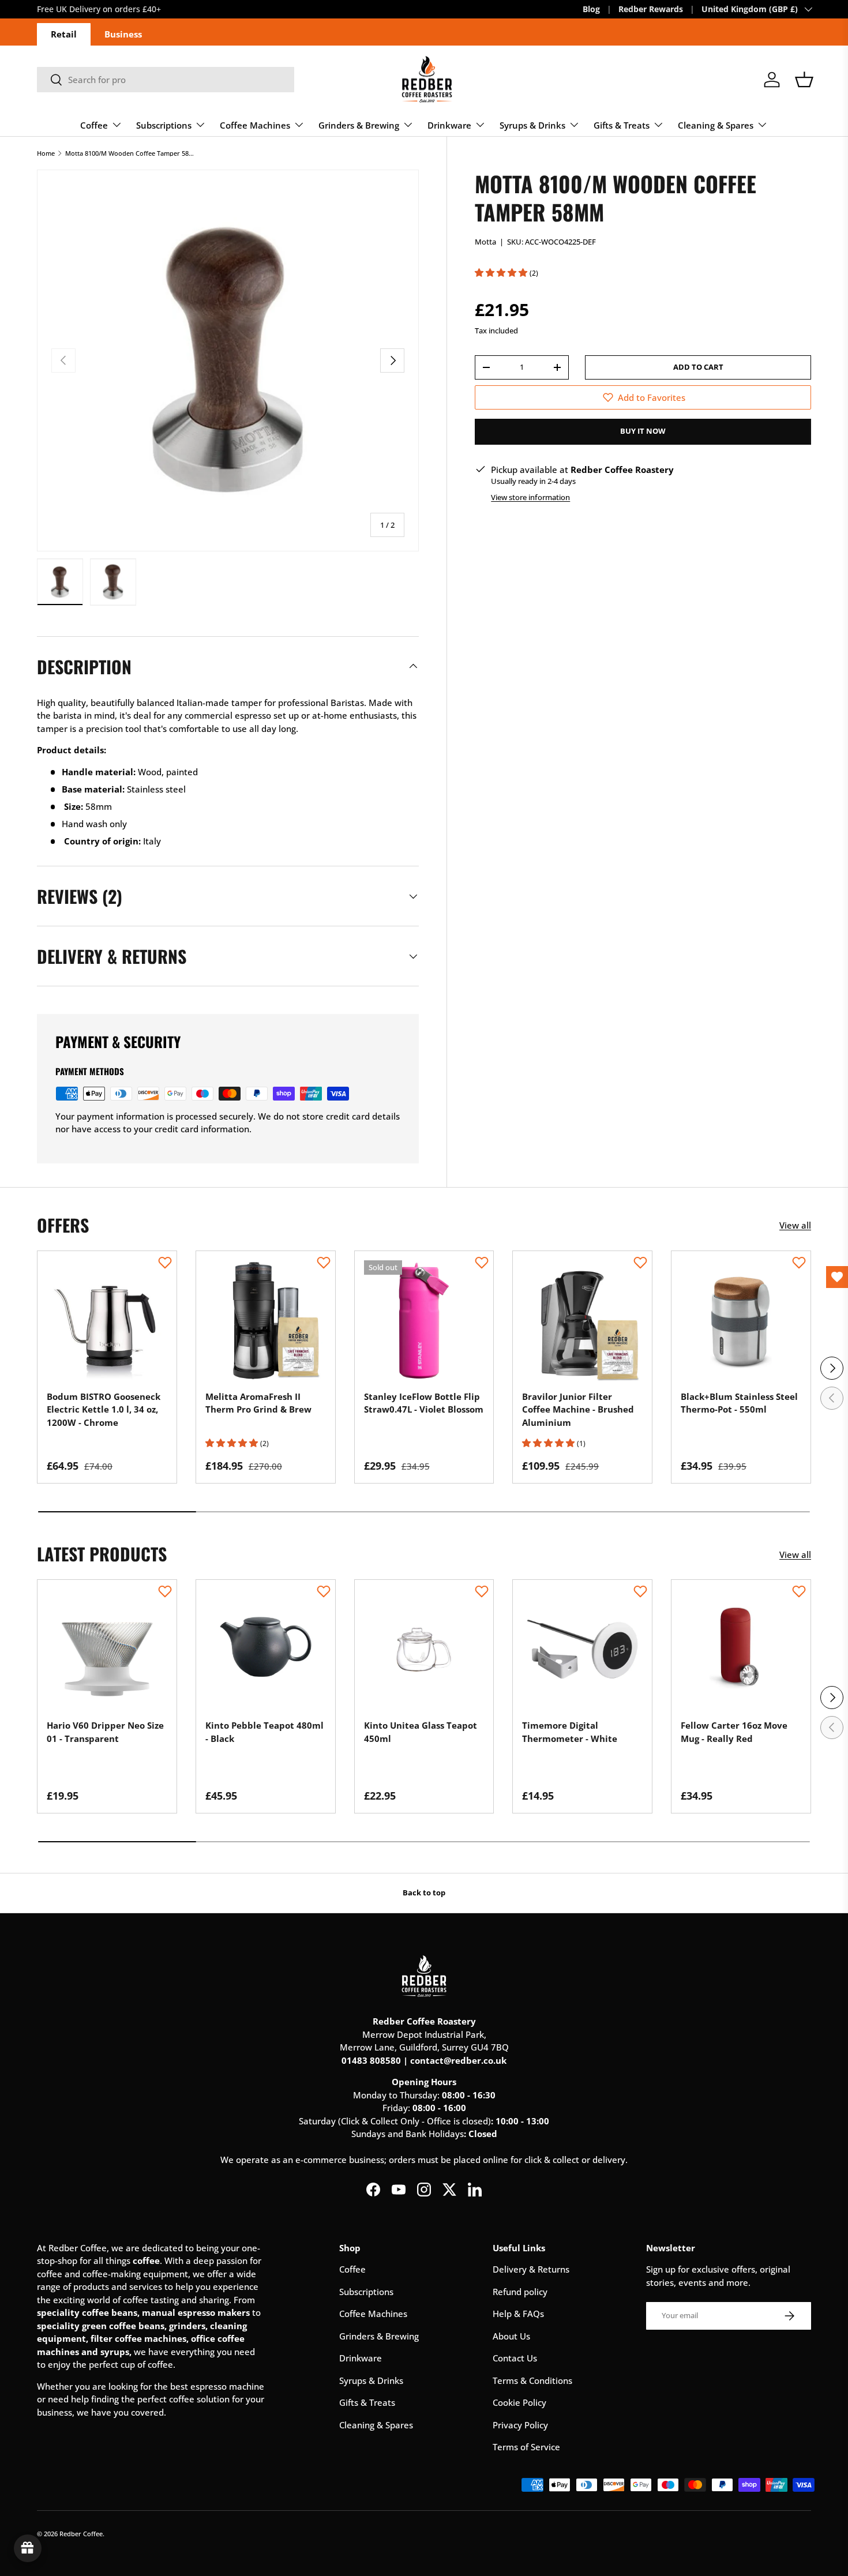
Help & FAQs (518, 2314)
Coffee (94, 125)
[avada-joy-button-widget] (28, 2548)
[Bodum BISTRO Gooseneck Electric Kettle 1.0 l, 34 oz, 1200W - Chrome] (107, 1321)
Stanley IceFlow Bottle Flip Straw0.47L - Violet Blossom (424, 1403)
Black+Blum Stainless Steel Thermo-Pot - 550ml (739, 1403)
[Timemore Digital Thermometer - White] (582, 1649)
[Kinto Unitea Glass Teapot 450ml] (424, 1649)
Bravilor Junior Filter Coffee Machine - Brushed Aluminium (578, 1409)
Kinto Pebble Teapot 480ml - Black (264, 1732)
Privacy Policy (520, 2425)
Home (46, 153)
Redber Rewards (651, 9)
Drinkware (449, 125)
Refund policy (520, 2292)
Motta (485, 242)
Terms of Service (526, 2447)
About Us (511, 2336)
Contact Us (515, 2358)
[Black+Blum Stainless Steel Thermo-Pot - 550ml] (741, 1321)
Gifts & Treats (622, 125)
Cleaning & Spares (716, 125)
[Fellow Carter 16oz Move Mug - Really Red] (741, 1649)
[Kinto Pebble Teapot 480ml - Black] (266, 1649)
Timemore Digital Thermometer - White (570, 1732)
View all (795, 1225)
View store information (530, 497)
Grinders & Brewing (359, 125)
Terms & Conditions (532, 2380)
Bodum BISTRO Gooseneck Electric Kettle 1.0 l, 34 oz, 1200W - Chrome (104, 1409)
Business (123, 34)
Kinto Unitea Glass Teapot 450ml (421, 1732)
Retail (64, 34)
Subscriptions (164, 125)
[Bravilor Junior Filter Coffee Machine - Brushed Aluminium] (582, 1321)
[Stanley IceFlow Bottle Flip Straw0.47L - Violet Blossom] (424, 1321)
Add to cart (698, 367)
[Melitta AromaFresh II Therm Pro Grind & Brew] (266, 1321)
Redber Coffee (81, 2534)
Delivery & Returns (531, 2269)
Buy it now (643, 431)
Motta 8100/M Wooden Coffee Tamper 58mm (130, 153)
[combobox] (166, 80)
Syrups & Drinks (532, 125)
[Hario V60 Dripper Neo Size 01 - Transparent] (107, 1649)
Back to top (424, 1892)
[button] (804, 80)
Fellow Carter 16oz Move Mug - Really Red (734, 1732)
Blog (591, 9)
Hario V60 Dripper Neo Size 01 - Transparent (105, 1732)
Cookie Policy (519, 2402)
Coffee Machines (255, 125)
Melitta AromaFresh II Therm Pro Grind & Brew (258, 1403)
